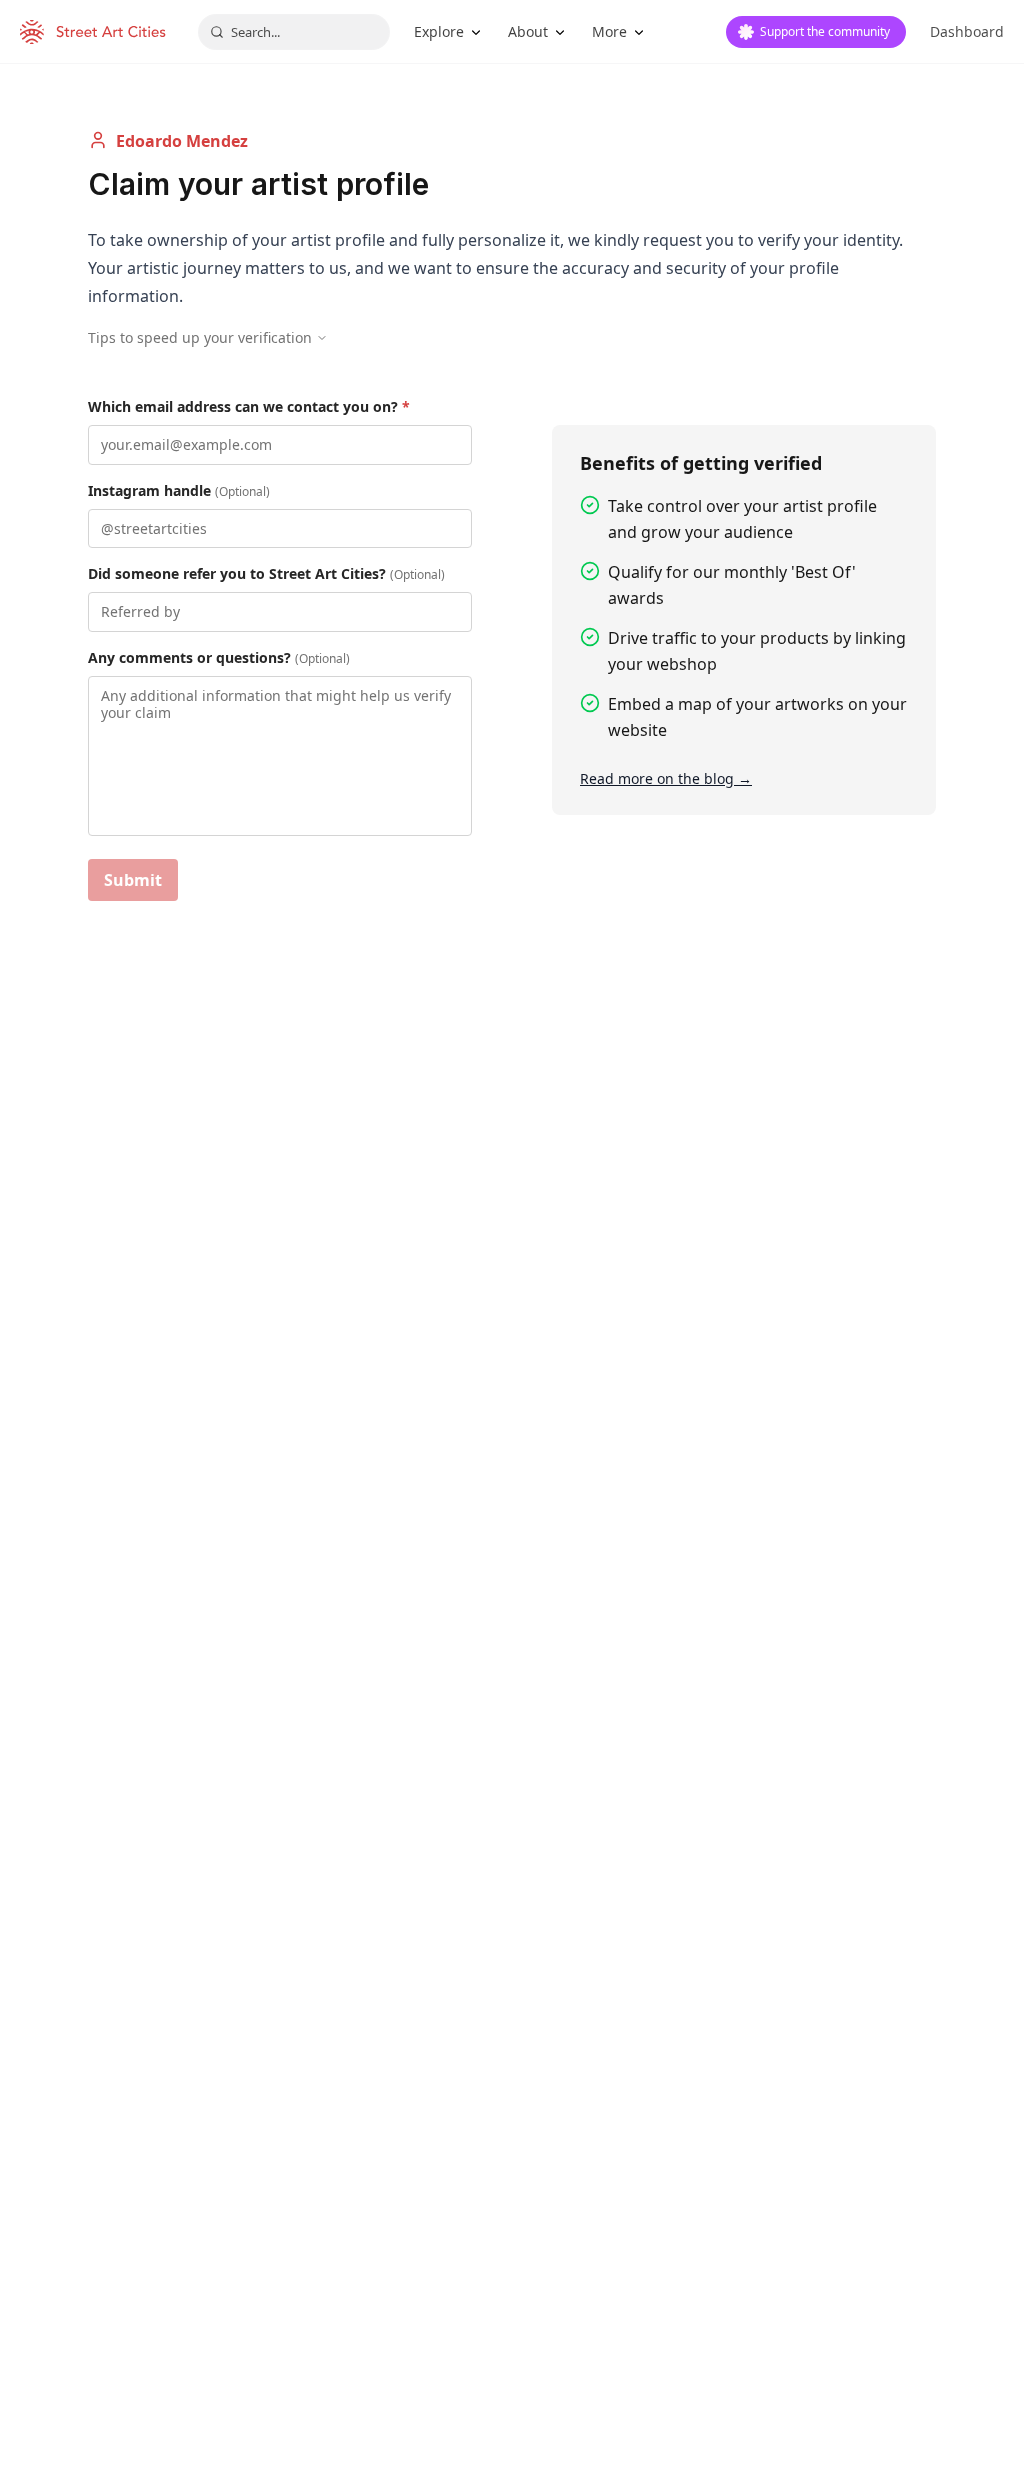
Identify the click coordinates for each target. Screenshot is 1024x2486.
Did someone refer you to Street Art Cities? (266, 573)
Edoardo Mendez (182, 141)
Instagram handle (179, 490)
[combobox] (294, 32)
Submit (133, 880)
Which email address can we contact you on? (249, 406)
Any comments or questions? (219, 657)
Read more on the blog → (666, 778)
